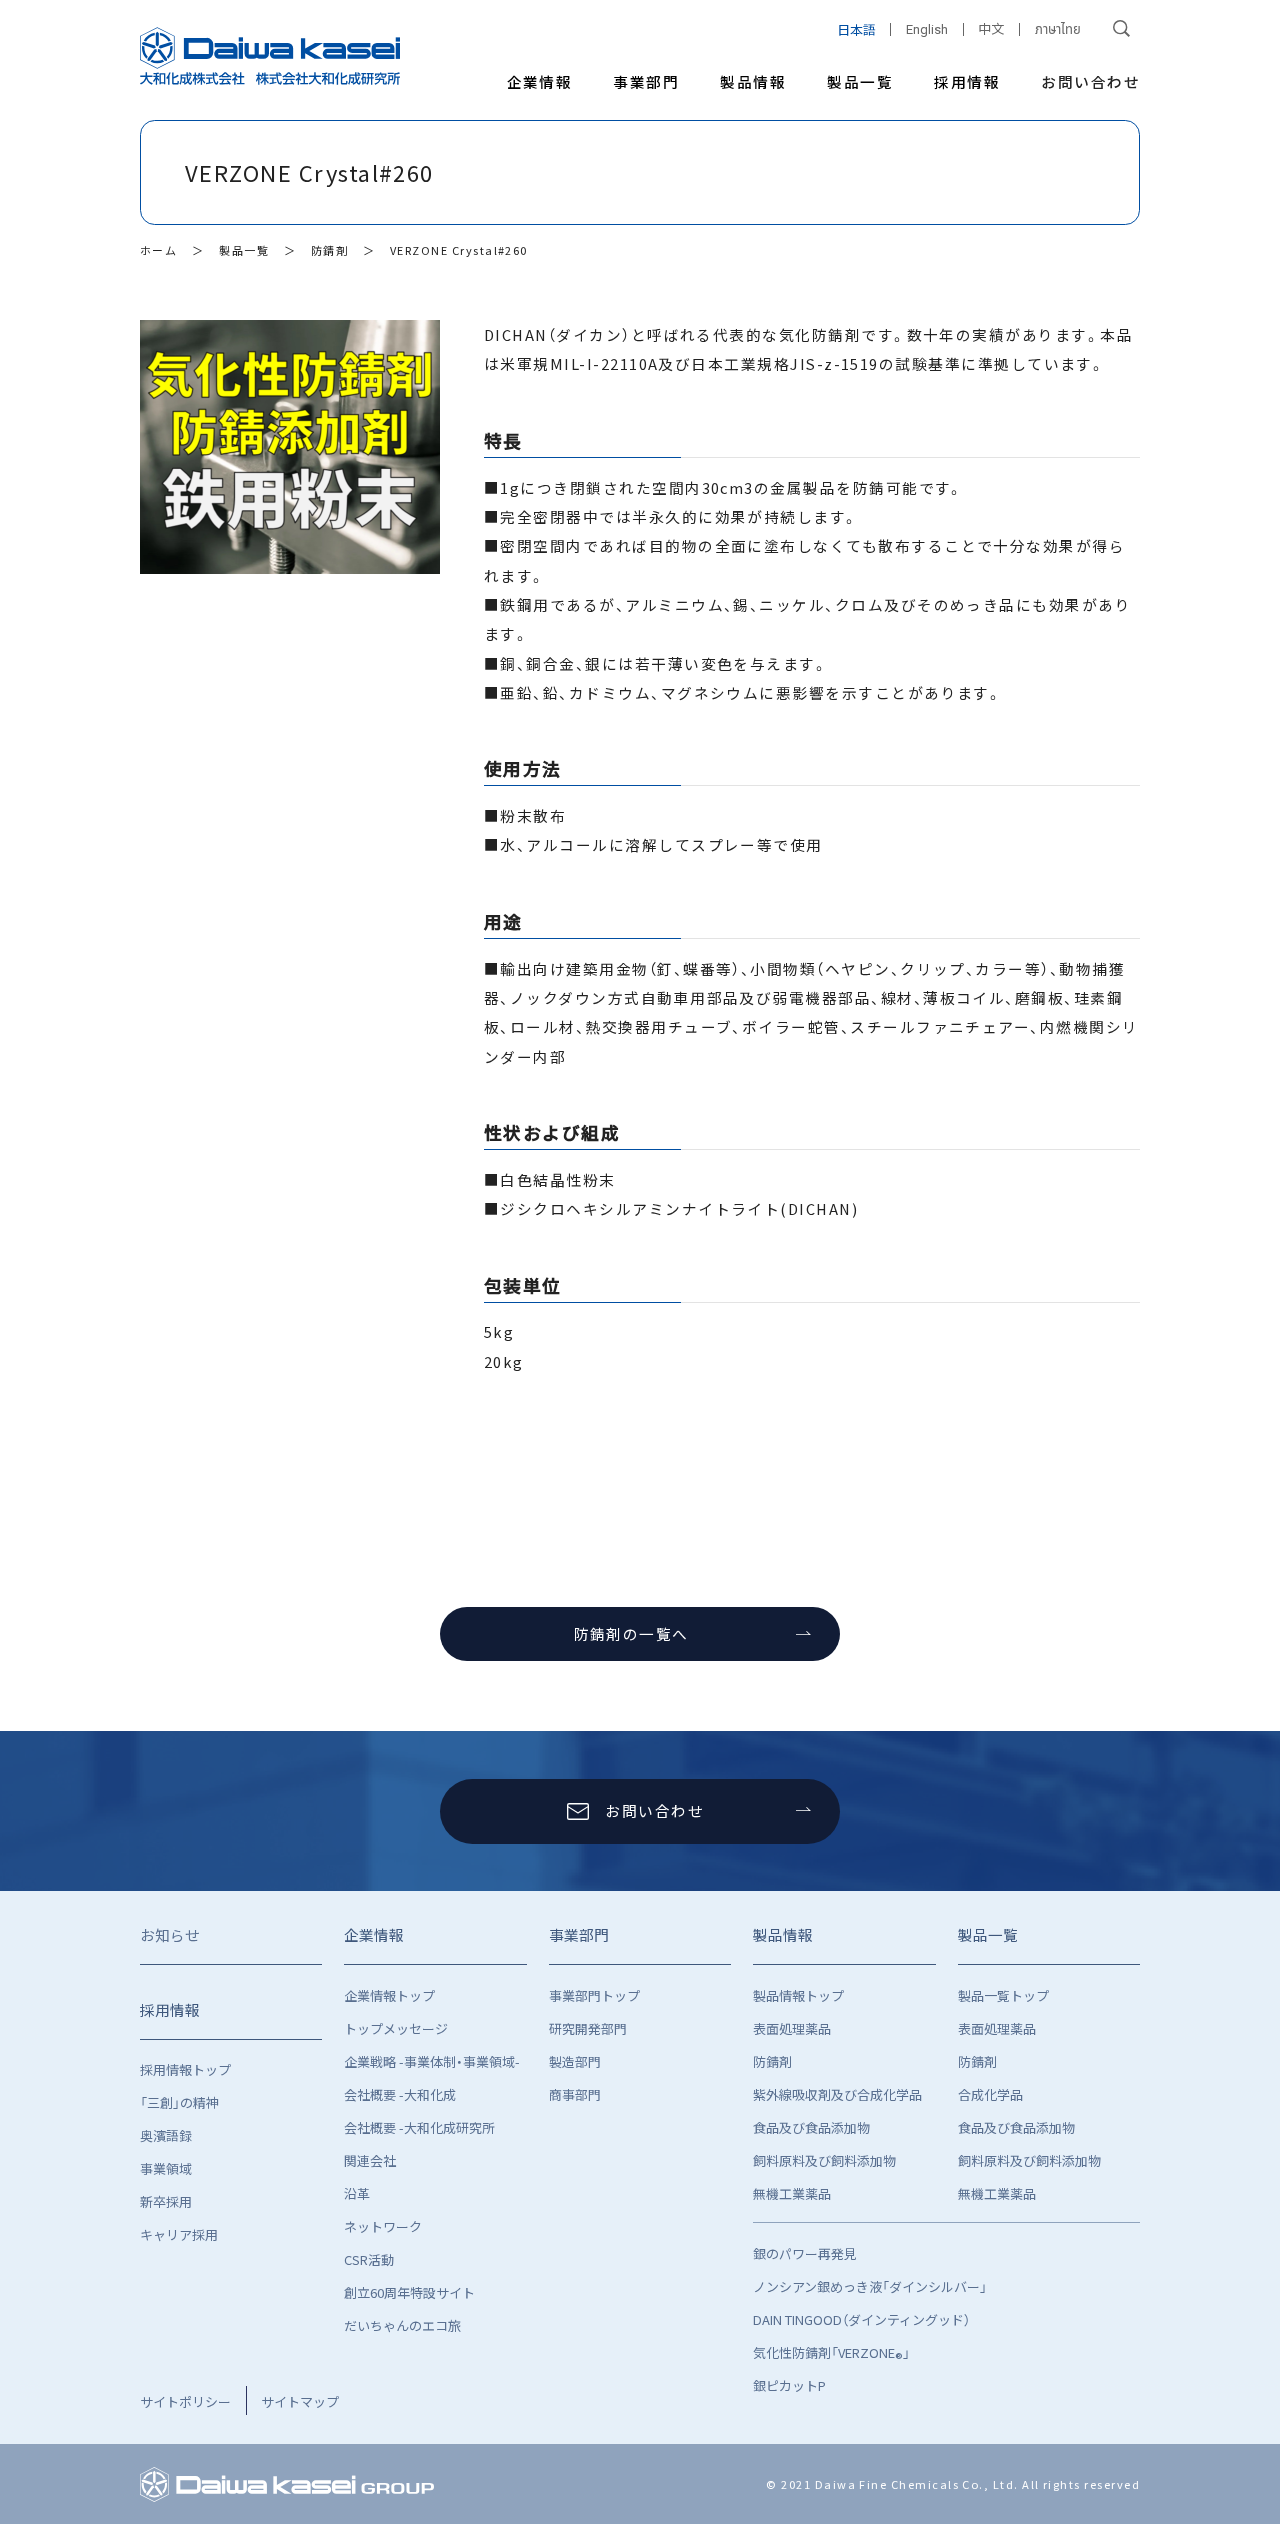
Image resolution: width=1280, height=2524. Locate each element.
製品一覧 (860, 81)
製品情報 (753, 81)
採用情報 (967, 81)
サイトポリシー (185, 2401)
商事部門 (575, 2094)
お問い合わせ (1090, 81)
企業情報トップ (389, 1995)
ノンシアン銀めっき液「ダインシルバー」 (870, 2286)
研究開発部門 (588, 2028)
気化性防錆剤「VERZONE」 (831, 2355)
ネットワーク (383, 2226)
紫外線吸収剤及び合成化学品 (837, 2094)
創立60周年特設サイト (409, 2292)
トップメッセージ (396, 2028)
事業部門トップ (594, 1995)
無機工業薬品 (792, 2193)
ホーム (158, 250)
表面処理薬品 (792, 2028)
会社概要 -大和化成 (400, 2094)
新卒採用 (166, 2201)
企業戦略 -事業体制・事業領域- (432, 2061)
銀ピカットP (789, 2385)
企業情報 (540, 81)
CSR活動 (369, 2259)
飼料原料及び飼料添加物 (824, 2160)
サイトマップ (300, 2401)
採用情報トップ (185, 2069)
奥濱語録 (166, 2135)
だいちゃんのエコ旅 (402, 2325)
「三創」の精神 (179, 2102)
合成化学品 (990, 2094)
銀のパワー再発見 (805, 2253)
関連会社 (370, 2160)
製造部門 (575, 2061)
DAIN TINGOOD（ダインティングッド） (861, 2319)
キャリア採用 (179, 2234)
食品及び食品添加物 (811, 2127)
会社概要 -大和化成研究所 (419, 2127)
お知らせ (170, 1934)
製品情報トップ (798, 1995)
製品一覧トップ (1003, 1995)
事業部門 (646, 81)
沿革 (357, 2193)
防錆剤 (329, 250)
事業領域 (166, 2168)
